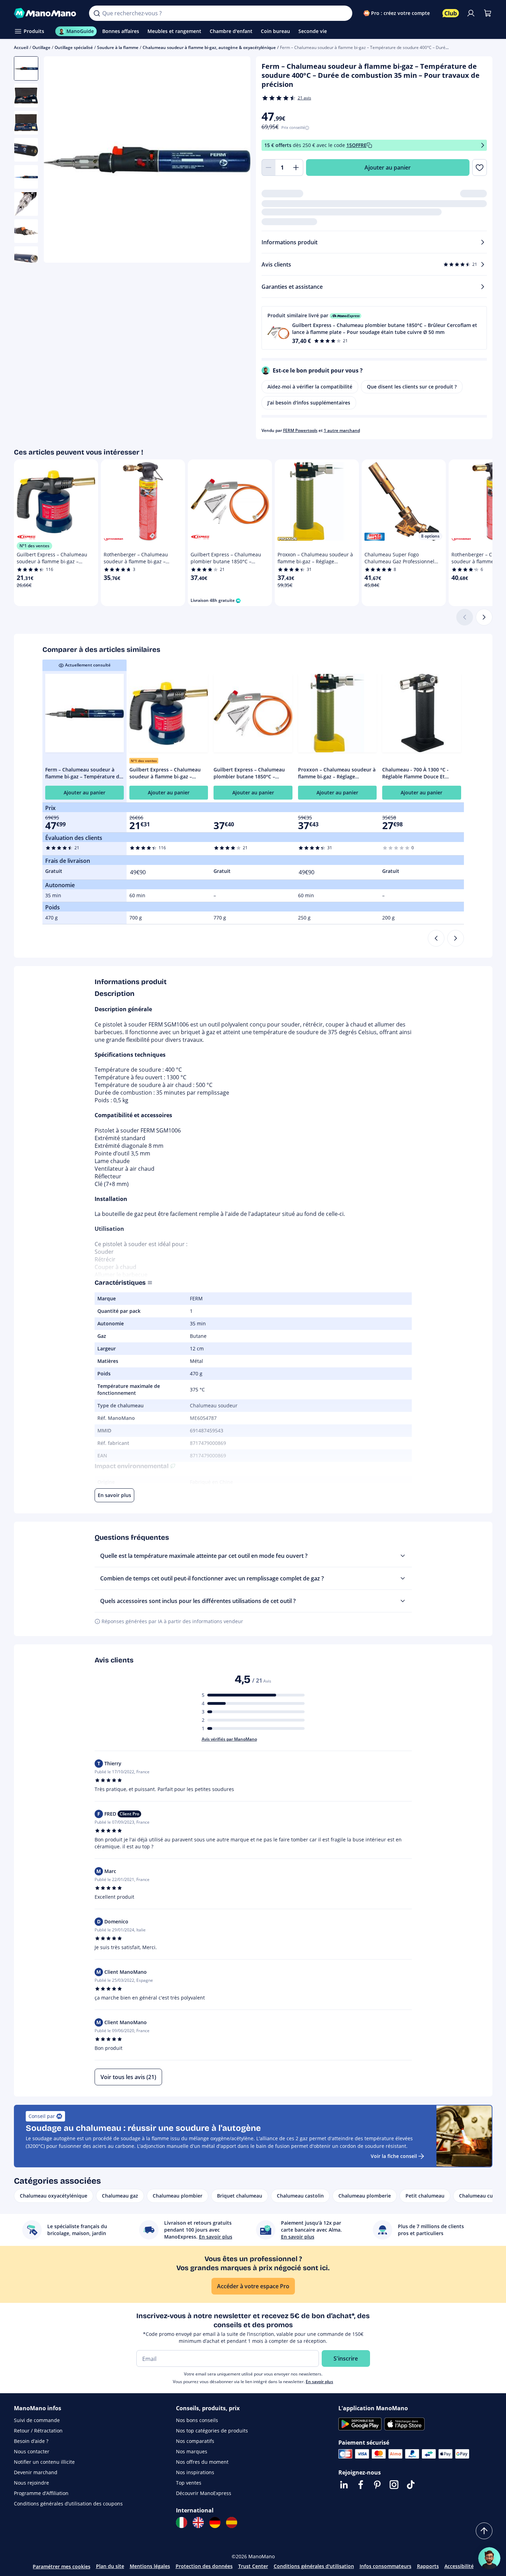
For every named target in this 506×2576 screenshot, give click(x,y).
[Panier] (488, 13)
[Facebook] (361, 2485)
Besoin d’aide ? (31, 2441)
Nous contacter (32, 2451)
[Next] (456, 938)
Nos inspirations (195, 2472)
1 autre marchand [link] (342, 430)
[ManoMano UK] (198, 2522)
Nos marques (192, 2451)
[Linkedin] (344, 2485)
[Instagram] (394, 2485)
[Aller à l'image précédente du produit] (58, 161)
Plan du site (110, 2566)
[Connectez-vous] (471, 13)
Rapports (428, 2566)
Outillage (41, 47)
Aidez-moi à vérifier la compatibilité (310, 387)
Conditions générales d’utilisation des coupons (68, 2504)
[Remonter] (484, 2531)
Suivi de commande (37, 2420)
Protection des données (204, 2566)
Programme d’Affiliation (41, 2493)
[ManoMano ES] (232, 2522)
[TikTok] (411, 2485)
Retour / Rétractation (38, 2431)
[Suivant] (484, 617)
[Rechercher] (97, 13)
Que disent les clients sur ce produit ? (412, 387)
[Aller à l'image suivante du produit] (236, 161)
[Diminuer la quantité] (268, 167)
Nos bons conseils (197, 2420)
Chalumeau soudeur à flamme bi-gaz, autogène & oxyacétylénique (209, 47)
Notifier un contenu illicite (44, 2462)
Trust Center (253, 2566)
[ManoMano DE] (215, 2522)
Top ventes (189, 2483)
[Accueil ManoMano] (46, 13)
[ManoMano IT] (182, 2522)
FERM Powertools (300, 430)
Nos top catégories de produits (212, 2431)
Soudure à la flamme (118, 47)
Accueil (21, 47)
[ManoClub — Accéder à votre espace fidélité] (451, 13)
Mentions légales (150, 2566)
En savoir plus (319, 2382)
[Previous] (436, 938)
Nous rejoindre (31, 2483)
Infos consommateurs (385, 2566)
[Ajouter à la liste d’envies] (479, 167)
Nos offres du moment (202, 2462)
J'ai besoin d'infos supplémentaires (309, 403)
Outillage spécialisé (74, 47)
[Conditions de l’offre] (483, 145)
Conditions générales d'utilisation (314, 2566)
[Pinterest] (377, 2485)
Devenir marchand (36, 2472)
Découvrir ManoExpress (204, 2493)
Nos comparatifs (195, 2441)
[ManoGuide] (489, 2558)
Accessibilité (459, 2566)
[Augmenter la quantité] (296, 167)
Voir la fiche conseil (394, 2156)
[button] (374, 328)
